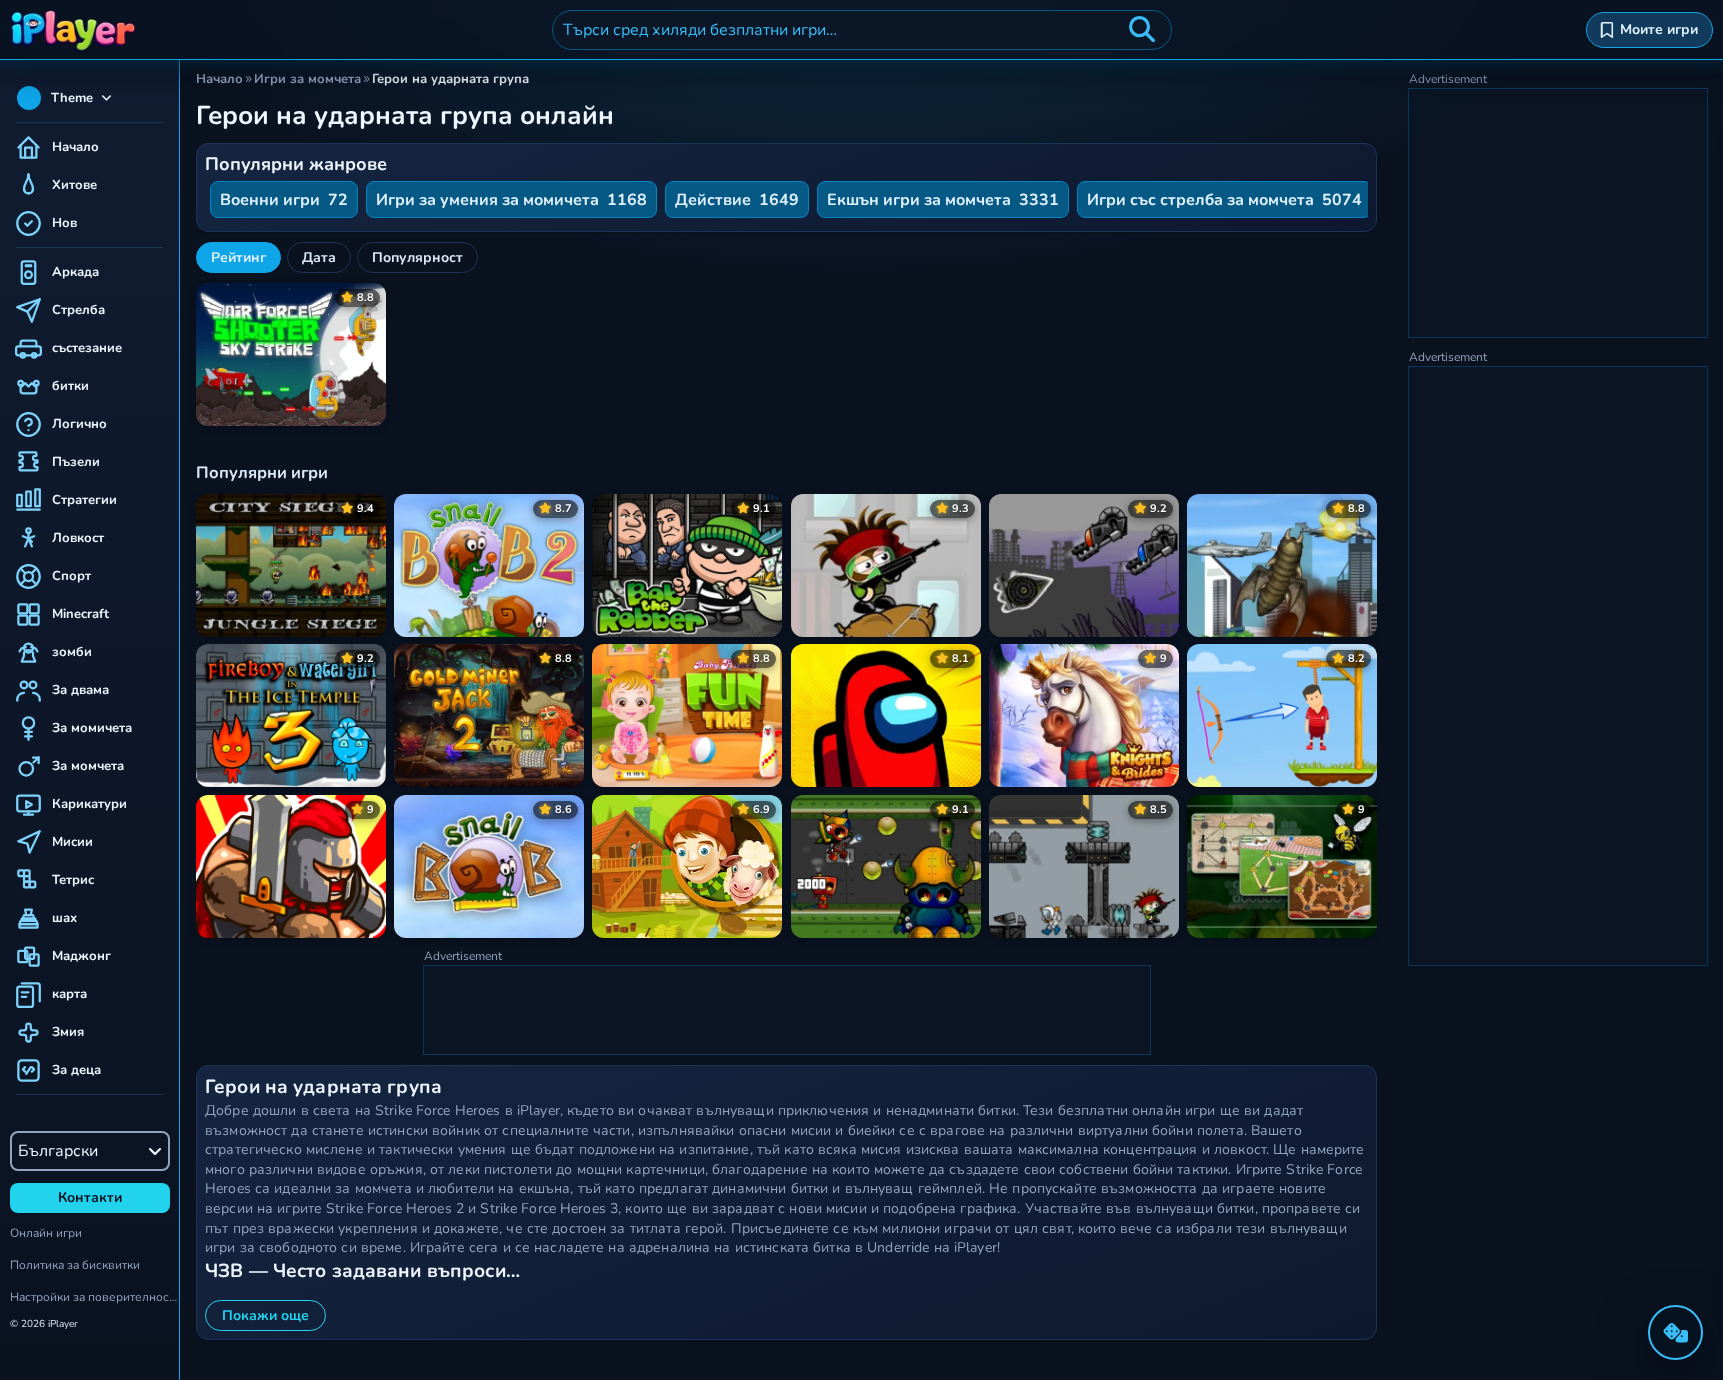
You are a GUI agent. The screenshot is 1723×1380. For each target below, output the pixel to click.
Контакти (90, 1197)
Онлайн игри (46, 1233)
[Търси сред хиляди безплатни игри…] (1142, 30)
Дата (319, 257)
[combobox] (862, 30)
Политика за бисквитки (75, 1265)
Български (58, 1151)
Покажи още (265, 1315)
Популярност (417, 257)
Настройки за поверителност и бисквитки (94, 1297)
